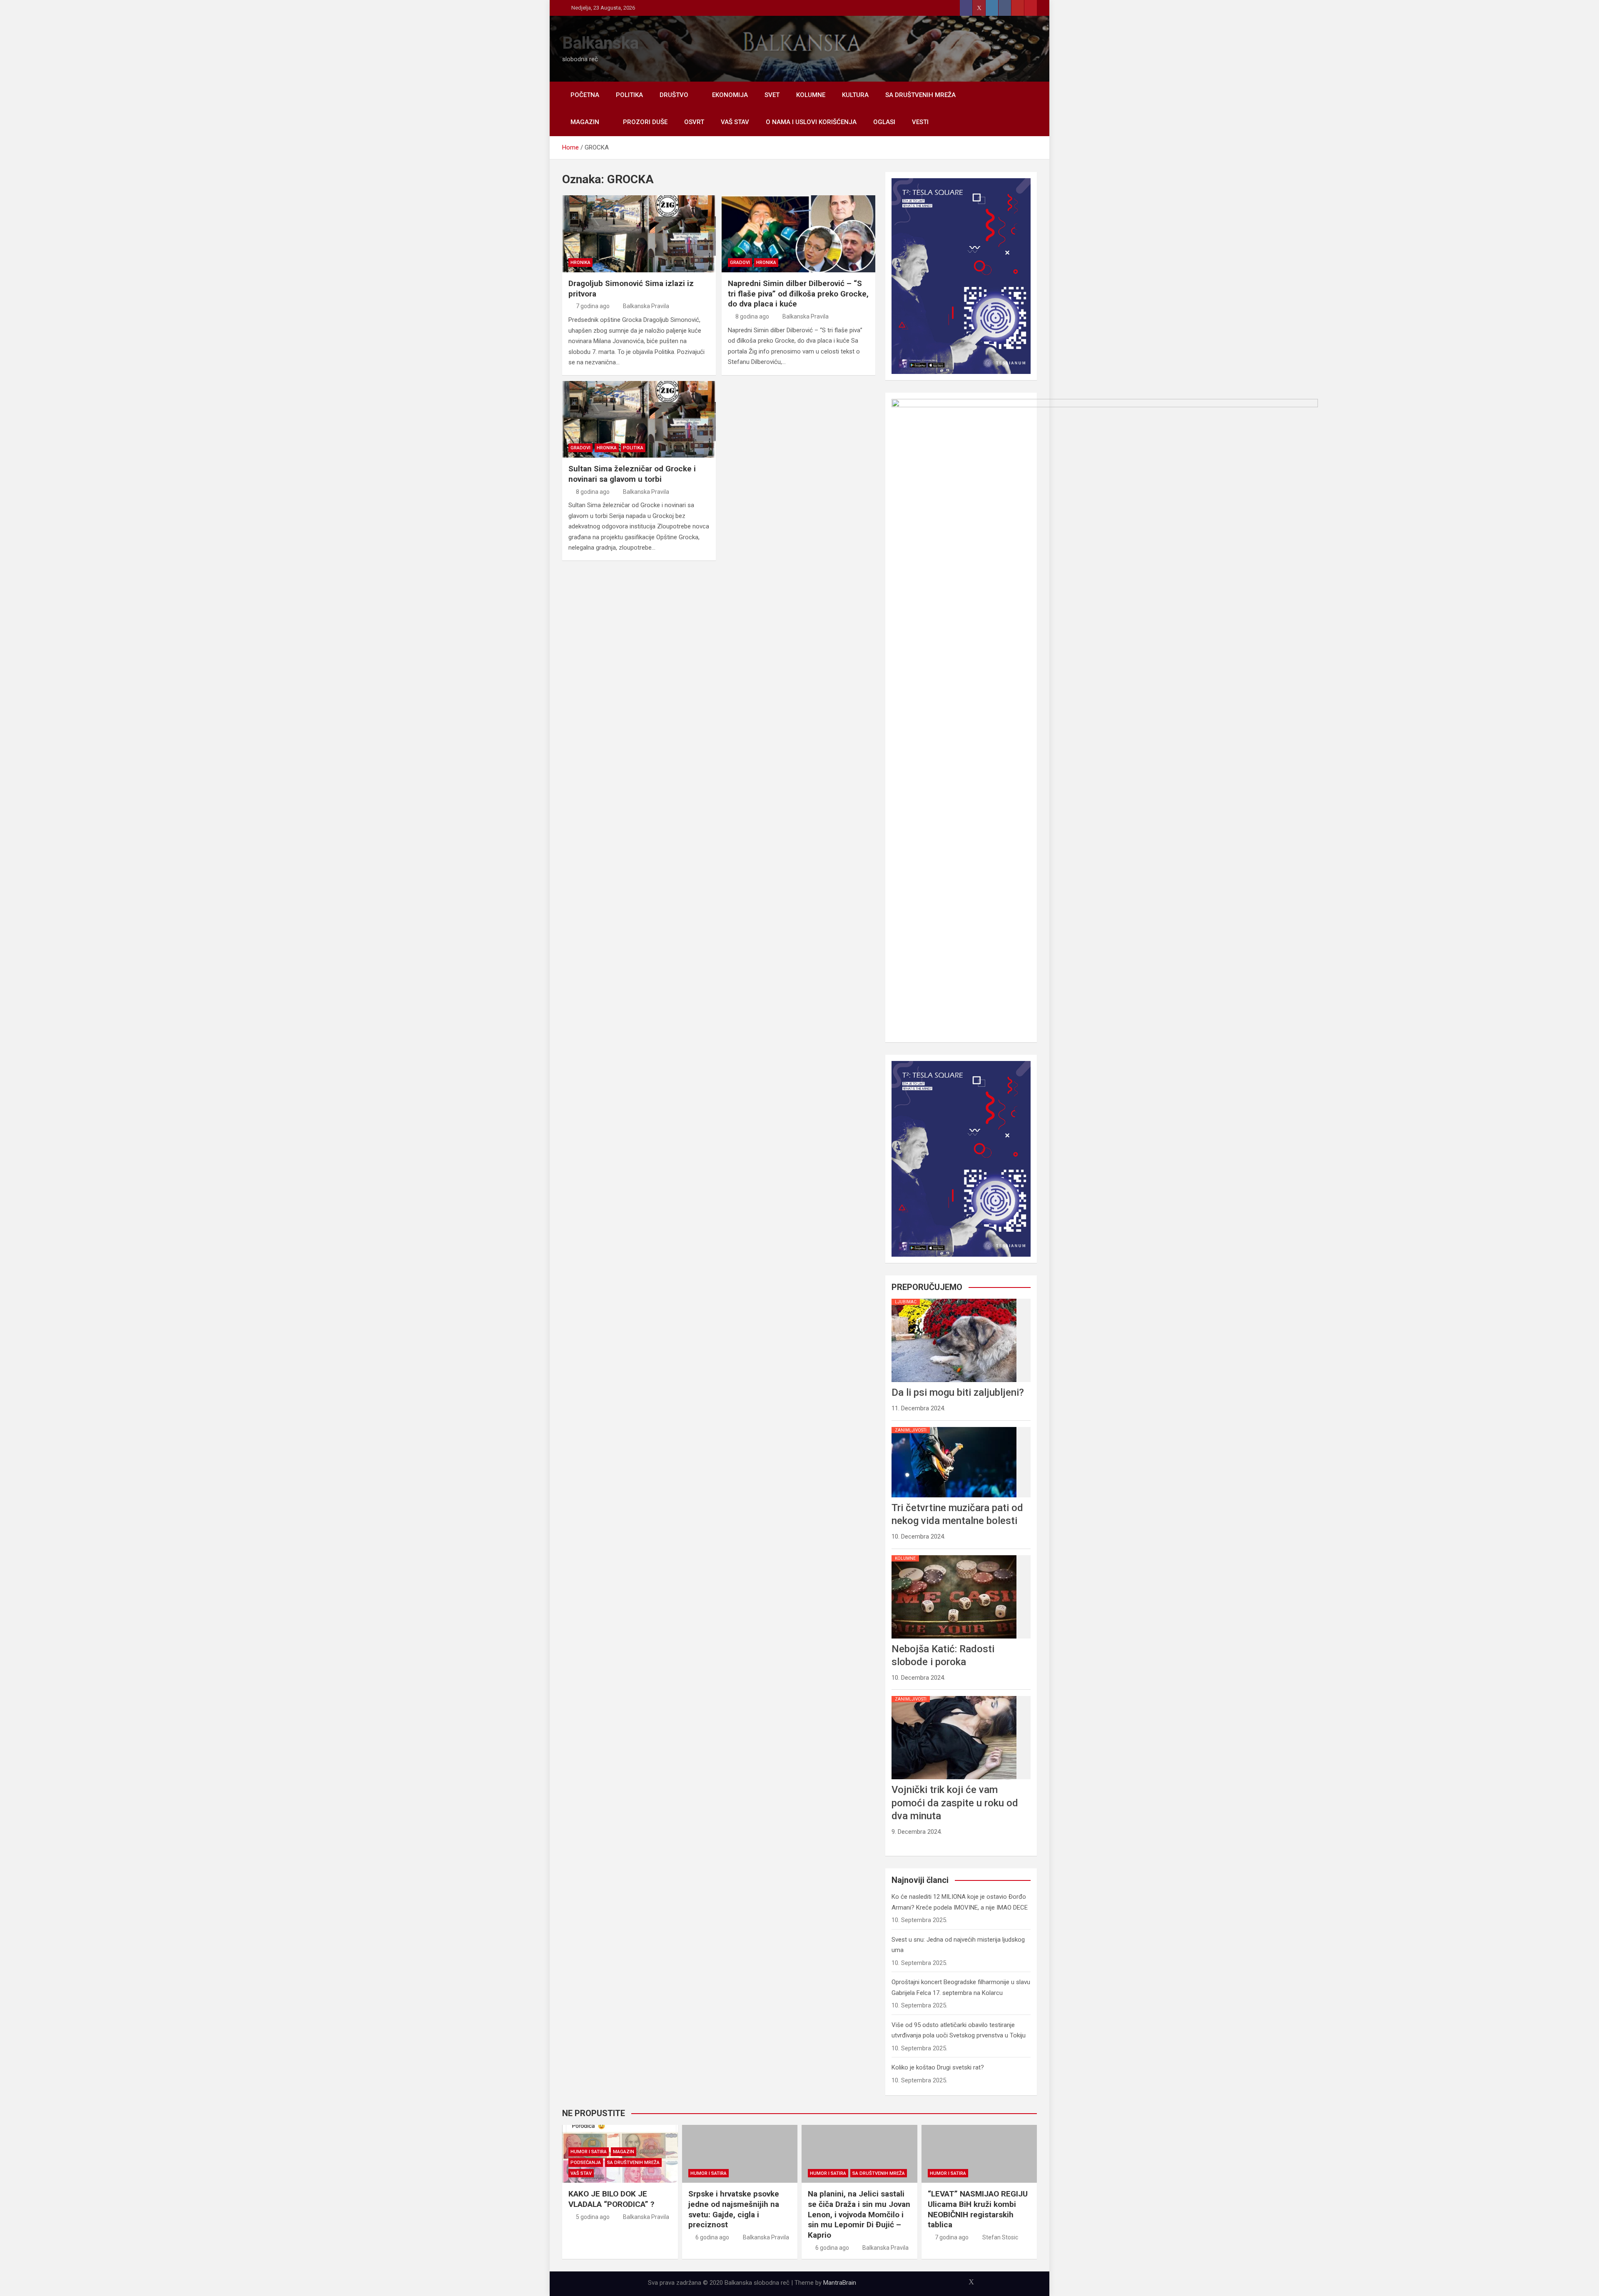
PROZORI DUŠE (645, 122)
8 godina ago (752, 316)
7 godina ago (593, 306)
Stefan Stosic (1000, 2237)
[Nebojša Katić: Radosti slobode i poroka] (954, 1555)
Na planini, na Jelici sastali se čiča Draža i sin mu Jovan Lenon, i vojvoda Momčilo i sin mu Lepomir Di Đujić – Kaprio (859, 2214)
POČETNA (585, 95)
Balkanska (600, 43)
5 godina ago (593, 2217)
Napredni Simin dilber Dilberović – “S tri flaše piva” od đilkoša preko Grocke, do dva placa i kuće (798, 294)
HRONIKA (580, 263)
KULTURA (855, 95)
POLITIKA (629, 95)
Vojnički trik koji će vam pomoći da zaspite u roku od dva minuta (955, 1803)
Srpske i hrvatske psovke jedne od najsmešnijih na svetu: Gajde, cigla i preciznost (734, 2209)
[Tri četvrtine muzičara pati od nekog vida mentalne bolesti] (954, 1427)
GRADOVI (740, 263)
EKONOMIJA (730, 95)
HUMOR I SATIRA (589, 2152)
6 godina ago (712, 2237)
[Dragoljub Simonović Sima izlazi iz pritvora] (639, 234)
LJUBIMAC (906, 1302)
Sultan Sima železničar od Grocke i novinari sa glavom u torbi (632, 474)
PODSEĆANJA (586, 2163)
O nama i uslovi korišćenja (811, 122)
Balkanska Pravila (646, 306)
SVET (772, 95)
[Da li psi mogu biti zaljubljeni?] (954, 1299)
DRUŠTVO (674, 95)
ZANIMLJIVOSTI (911, 1430)
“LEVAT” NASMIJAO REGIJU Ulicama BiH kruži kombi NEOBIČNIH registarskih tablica (978, 2209)
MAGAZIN (585, 122)
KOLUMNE (811, 95)
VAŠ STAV (735, 122)
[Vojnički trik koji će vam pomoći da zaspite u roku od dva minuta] (954, 1696)
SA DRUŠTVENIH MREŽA (920, 95)
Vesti (920, 122)
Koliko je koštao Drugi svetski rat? (938, 2067)
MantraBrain (840, 2283)
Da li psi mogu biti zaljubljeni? (958, 1392)
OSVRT (694, 122)
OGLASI (884, 122)
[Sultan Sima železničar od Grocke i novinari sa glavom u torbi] (639, 420)
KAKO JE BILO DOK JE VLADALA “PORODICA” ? (611, 2199)
